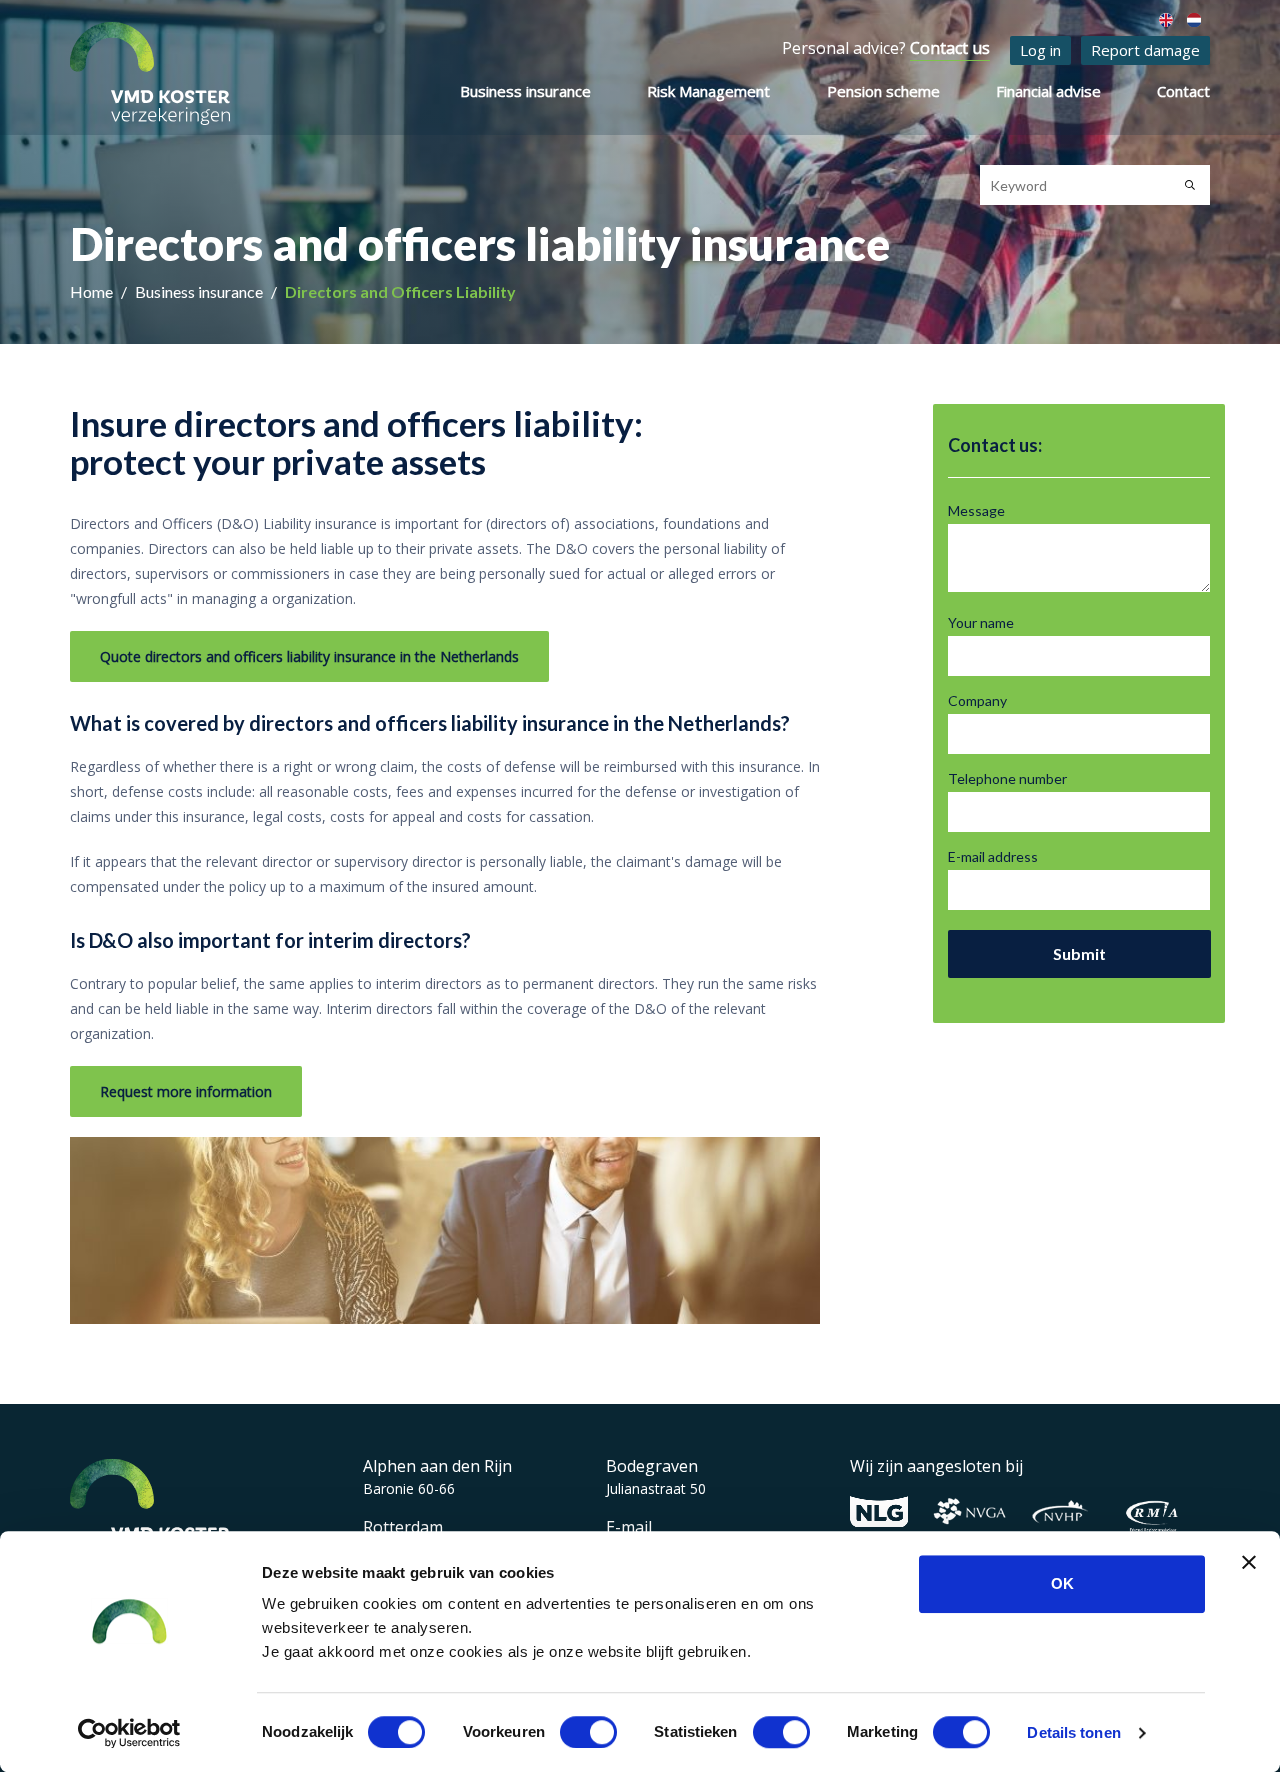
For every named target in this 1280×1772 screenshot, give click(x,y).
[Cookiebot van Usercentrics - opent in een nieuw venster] (129, 1733)
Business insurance (525, 91)
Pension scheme (883, 91)
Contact (1183, 91)
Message (976, 510)
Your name (981, 622)
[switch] (588, 1732)
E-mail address (993, 856)
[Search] (1190, 185)
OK (1062, 1583)
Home (93, 291)
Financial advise (1048, 91)
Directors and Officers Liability (400, 291)
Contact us (950, 48)
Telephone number (1007, 778)
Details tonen (1073, 1732)
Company (977, 700)
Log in (1040, 50)
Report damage (1145, 50)
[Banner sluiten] (1249, 1562)
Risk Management (708, 91)
